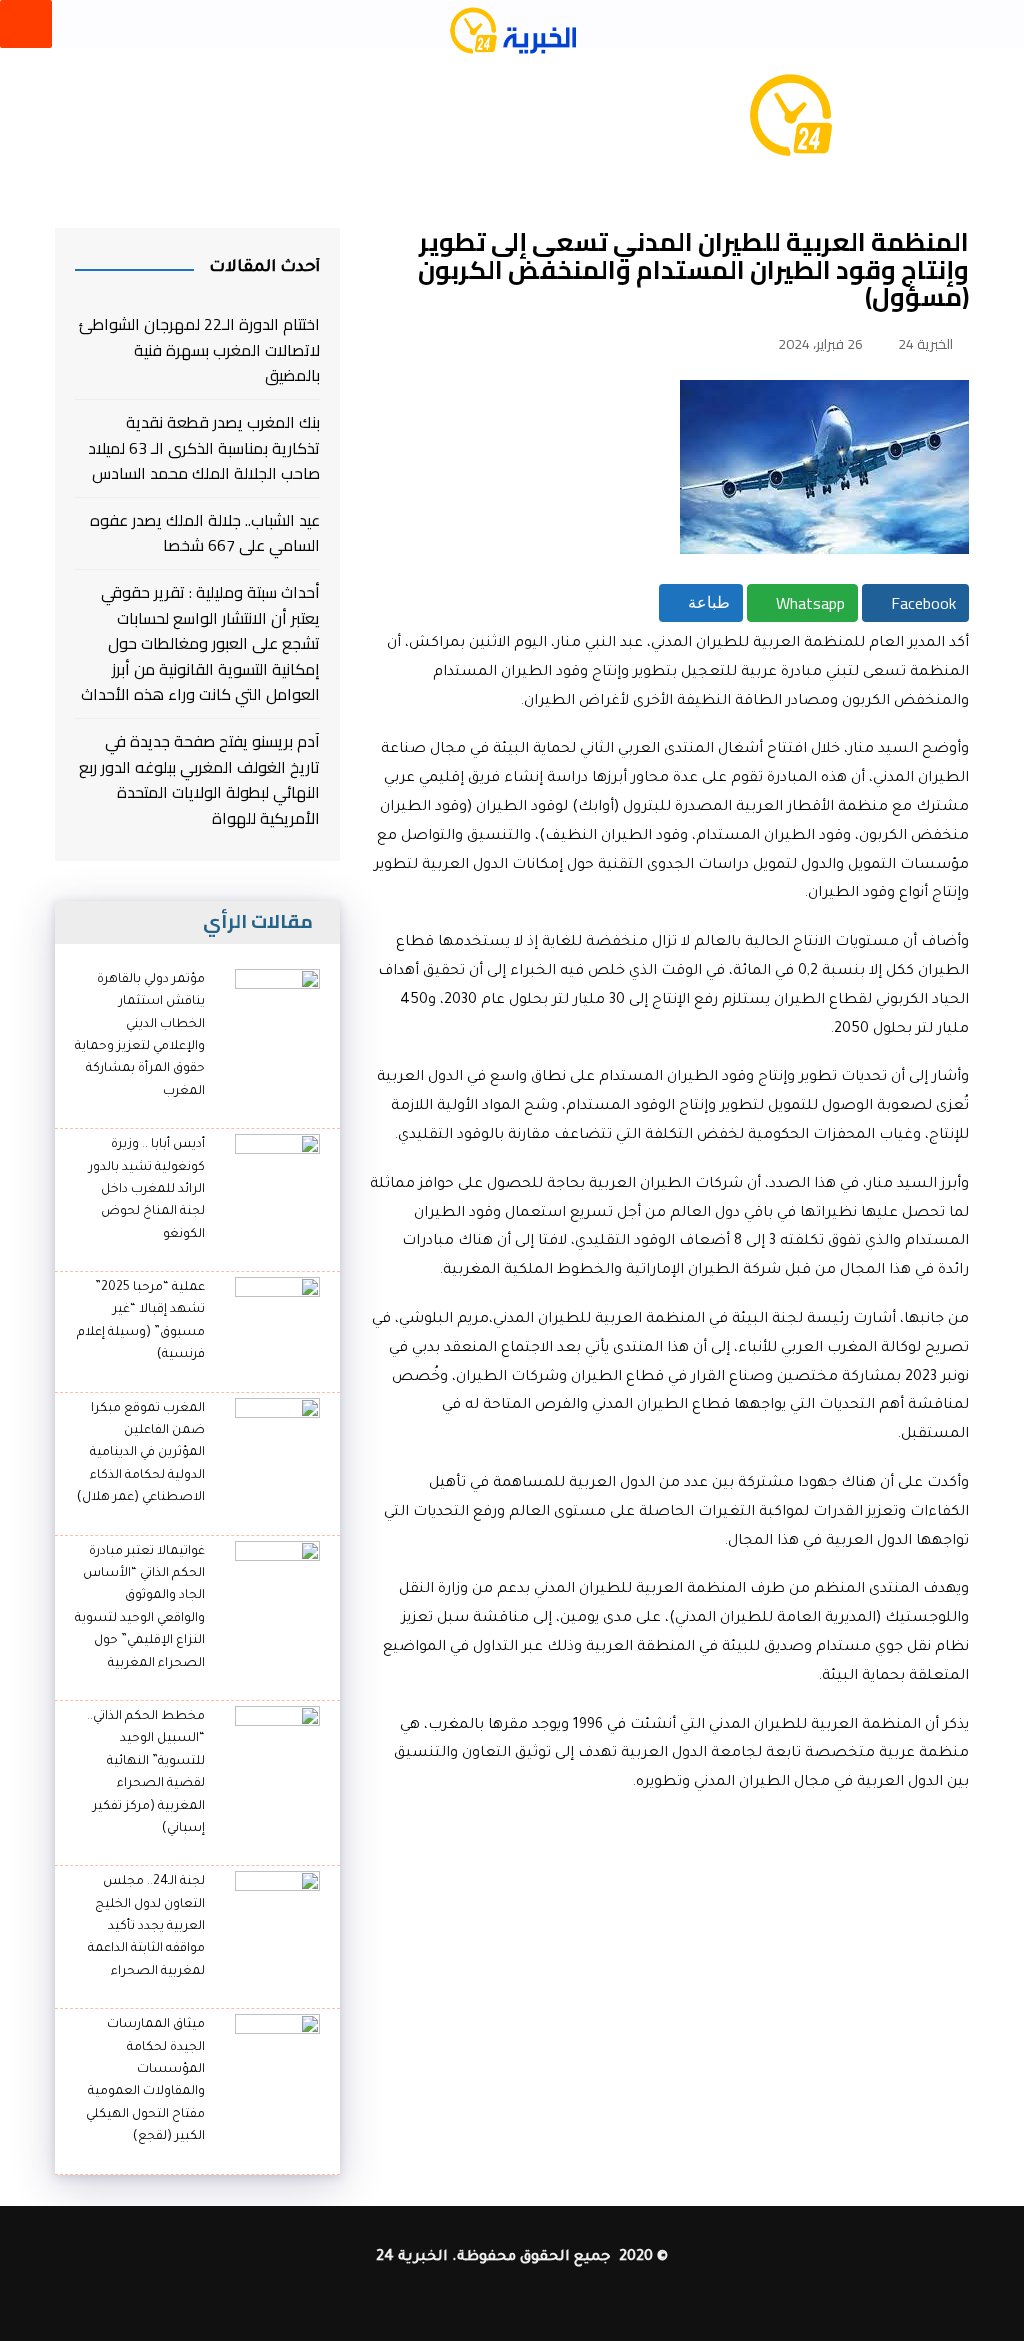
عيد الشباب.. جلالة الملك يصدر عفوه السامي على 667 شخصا (205, 533)
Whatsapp (808, 603)
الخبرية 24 (925, 344)
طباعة (707, 602)
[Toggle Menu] (26, 24)
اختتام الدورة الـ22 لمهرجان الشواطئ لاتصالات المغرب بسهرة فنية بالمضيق (199, 350)
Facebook (921, 603)
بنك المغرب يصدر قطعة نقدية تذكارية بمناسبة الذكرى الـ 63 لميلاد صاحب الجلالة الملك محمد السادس (204, 448)
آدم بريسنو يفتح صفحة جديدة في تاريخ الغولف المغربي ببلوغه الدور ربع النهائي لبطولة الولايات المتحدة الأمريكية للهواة (199, 780)
